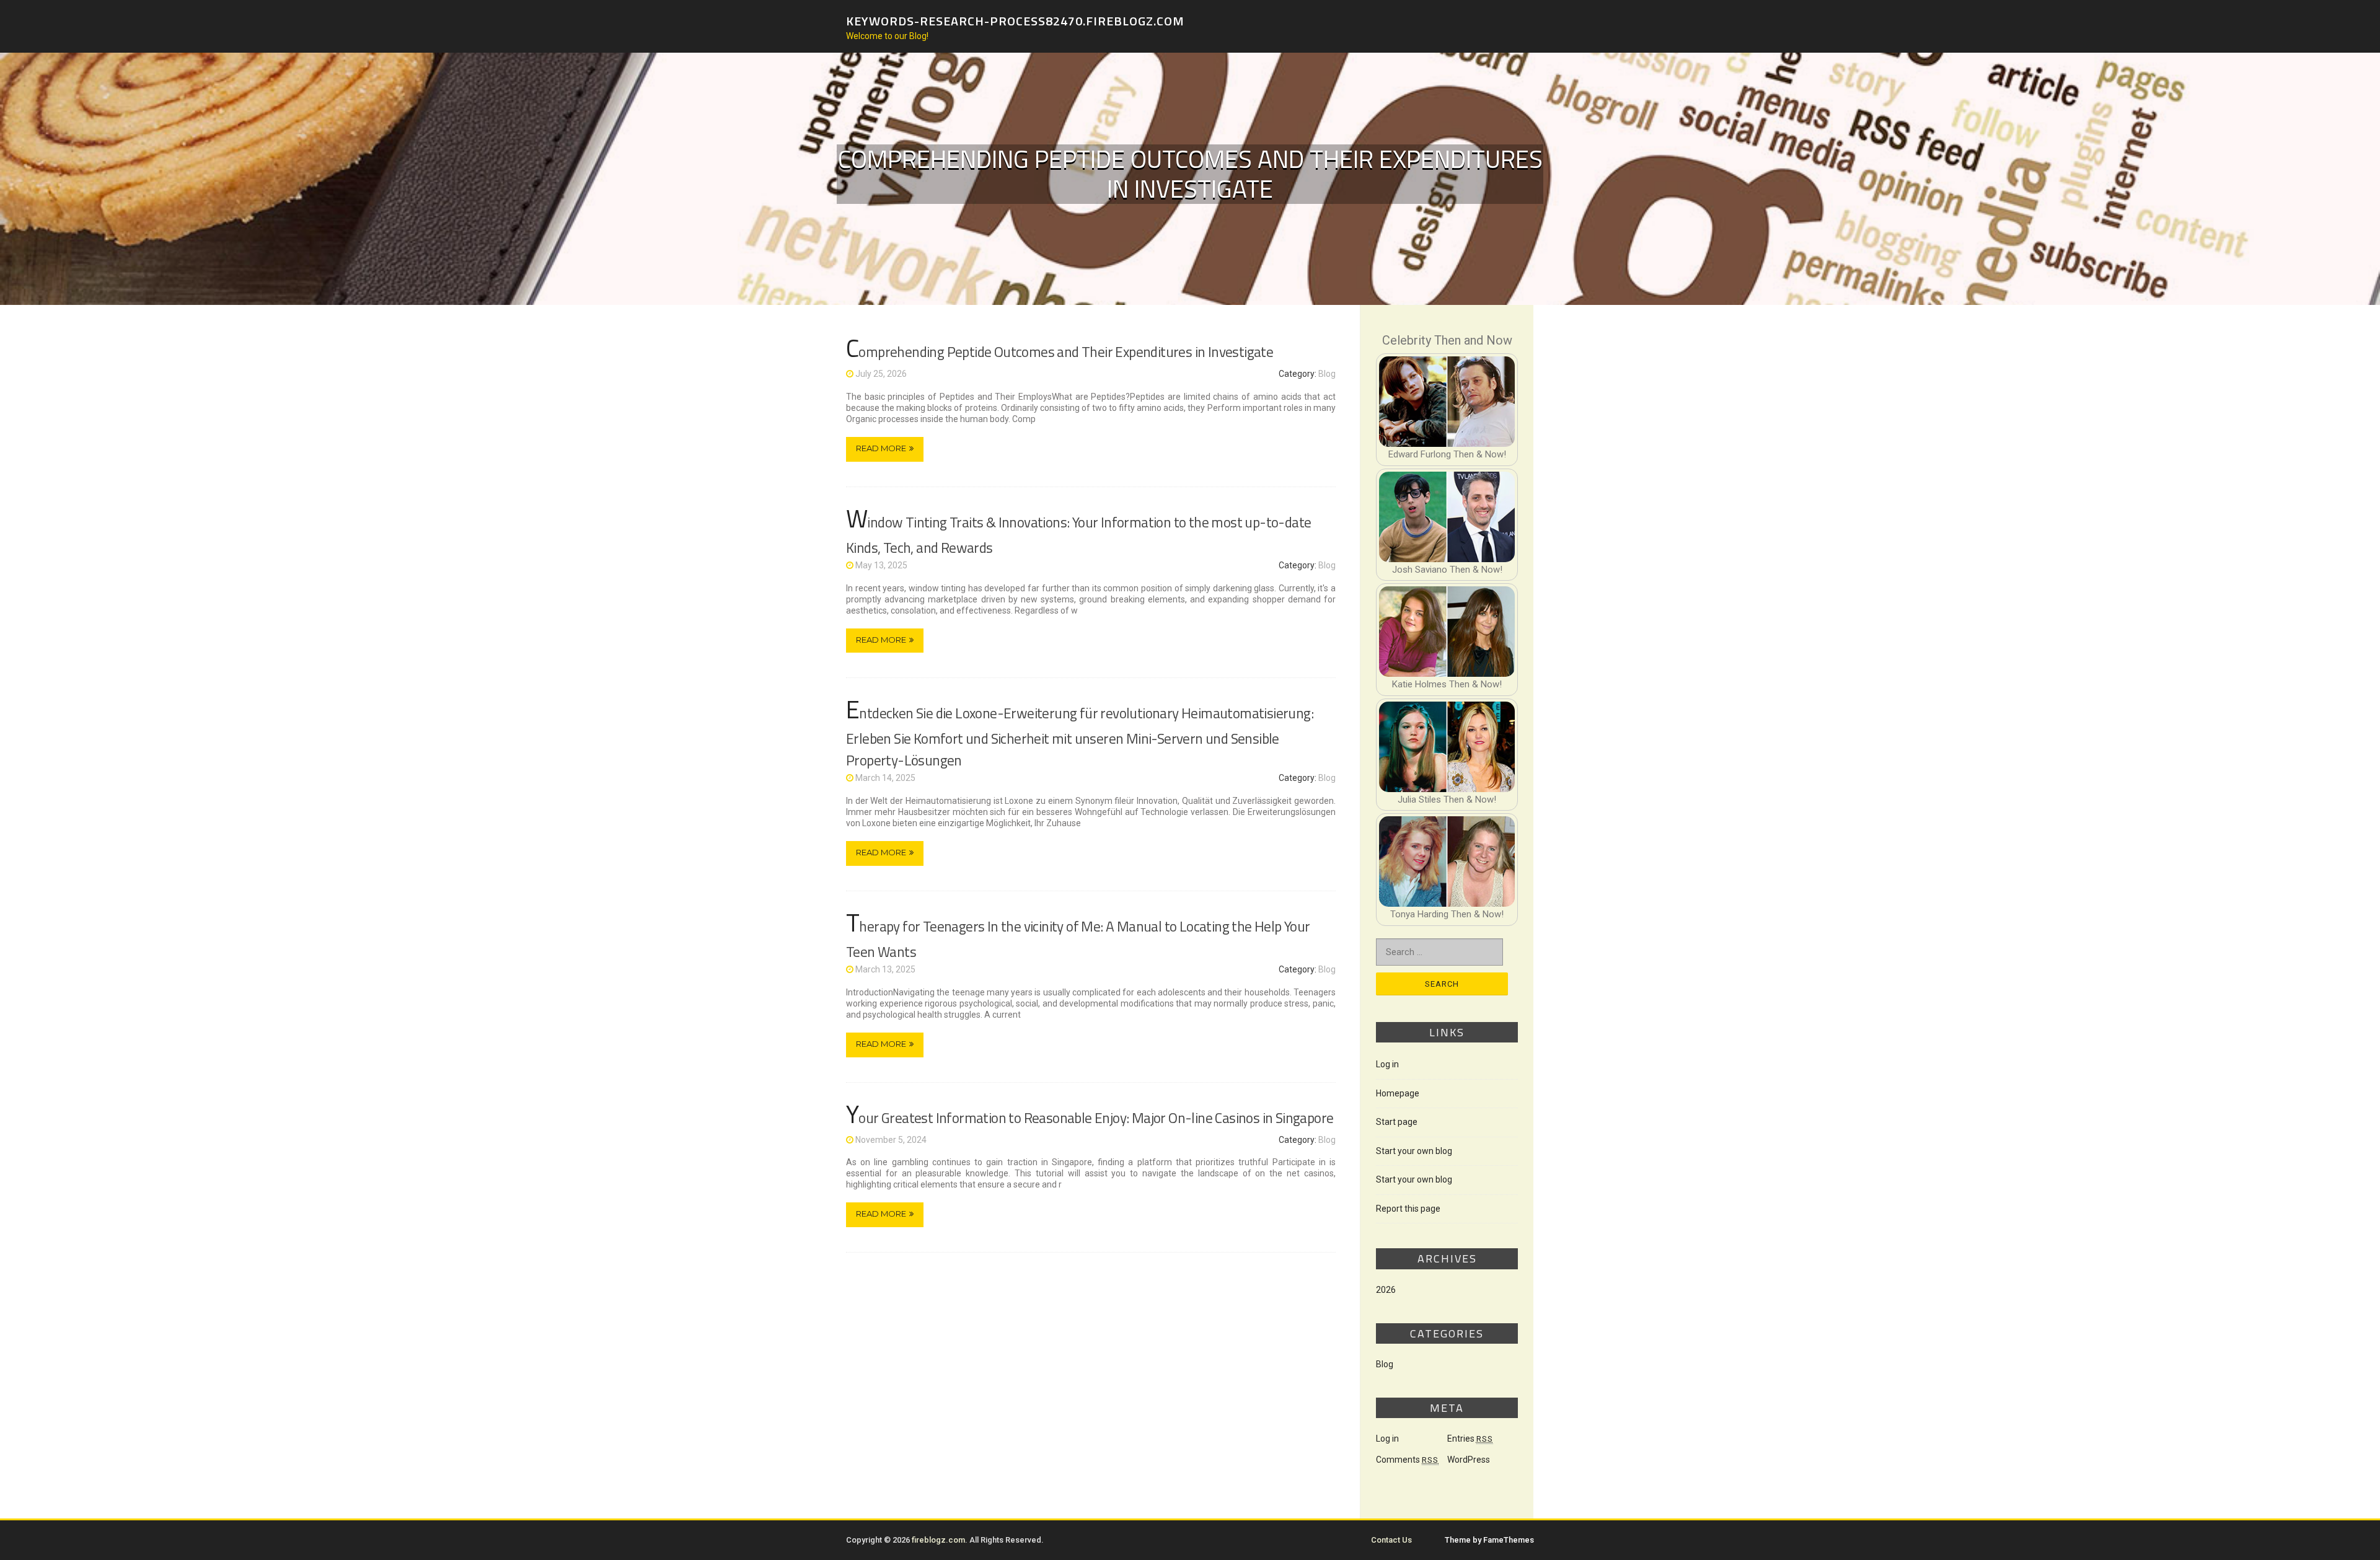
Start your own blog (1414, 1151)
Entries (1470, 1439)
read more (881, 448)
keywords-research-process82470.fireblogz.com (1015, 20)
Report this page (1408, 1209)
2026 (1386, 1290)
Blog (1327, 374)
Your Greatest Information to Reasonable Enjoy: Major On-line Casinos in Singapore (1090, 1118)
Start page (1397, 1122)
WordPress (1469, 1460)
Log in (1387, 1064)
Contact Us (1391, 1540)
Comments (1407, 1460)
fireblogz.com (938, 1540)
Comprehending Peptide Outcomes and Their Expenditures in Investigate (1060, 352)
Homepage (1398, 1093)
